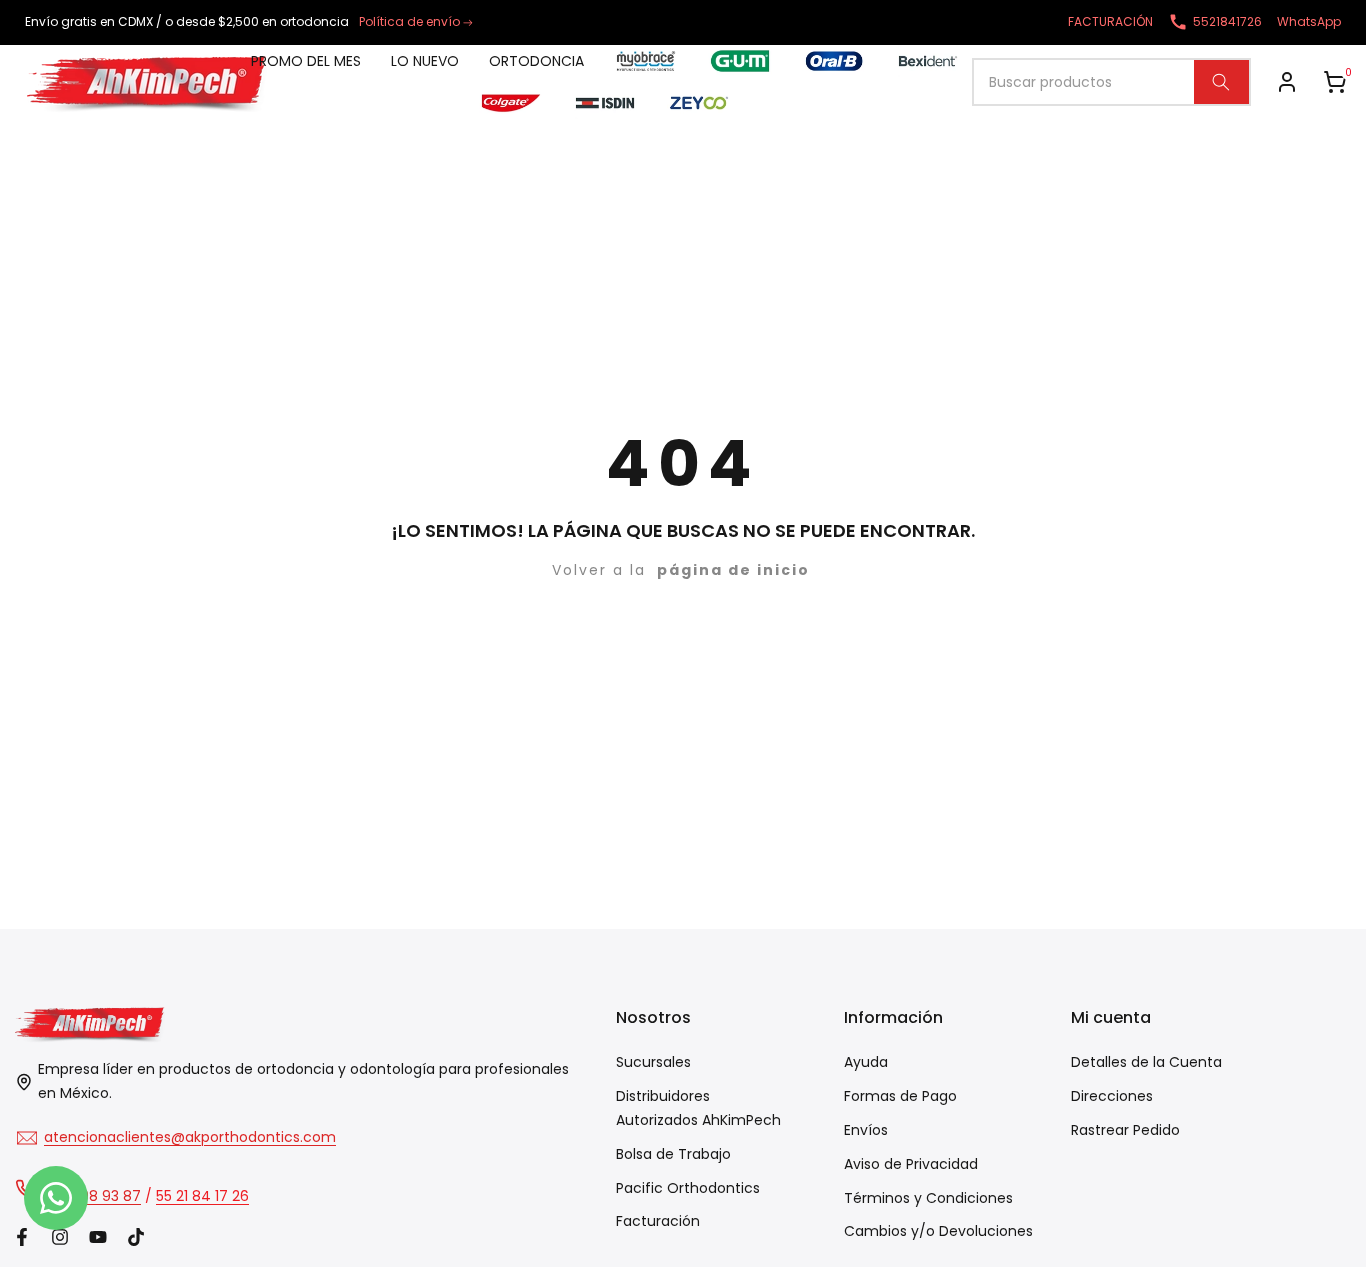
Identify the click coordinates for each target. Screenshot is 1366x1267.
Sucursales (653, 1062)
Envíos (866, 1130)
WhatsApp (1309, 21)
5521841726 (1227, 21)
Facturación (658, 1221)
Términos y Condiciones (928, 1198)
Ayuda (866, 1062)
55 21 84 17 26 (202, 1196)
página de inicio (733, 570)
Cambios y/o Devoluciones (938, 1231)
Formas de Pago (900, 1096)
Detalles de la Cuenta (1146, 1062)
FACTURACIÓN (1110, 21)
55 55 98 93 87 (90, 1196)
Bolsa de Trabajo (673, 1154)
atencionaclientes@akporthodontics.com (190, 1137)
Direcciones (1112, 1096)
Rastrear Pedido (1125, 1130)
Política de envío (409, 21)
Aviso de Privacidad (911, 1164)
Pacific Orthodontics (688, 1188)
